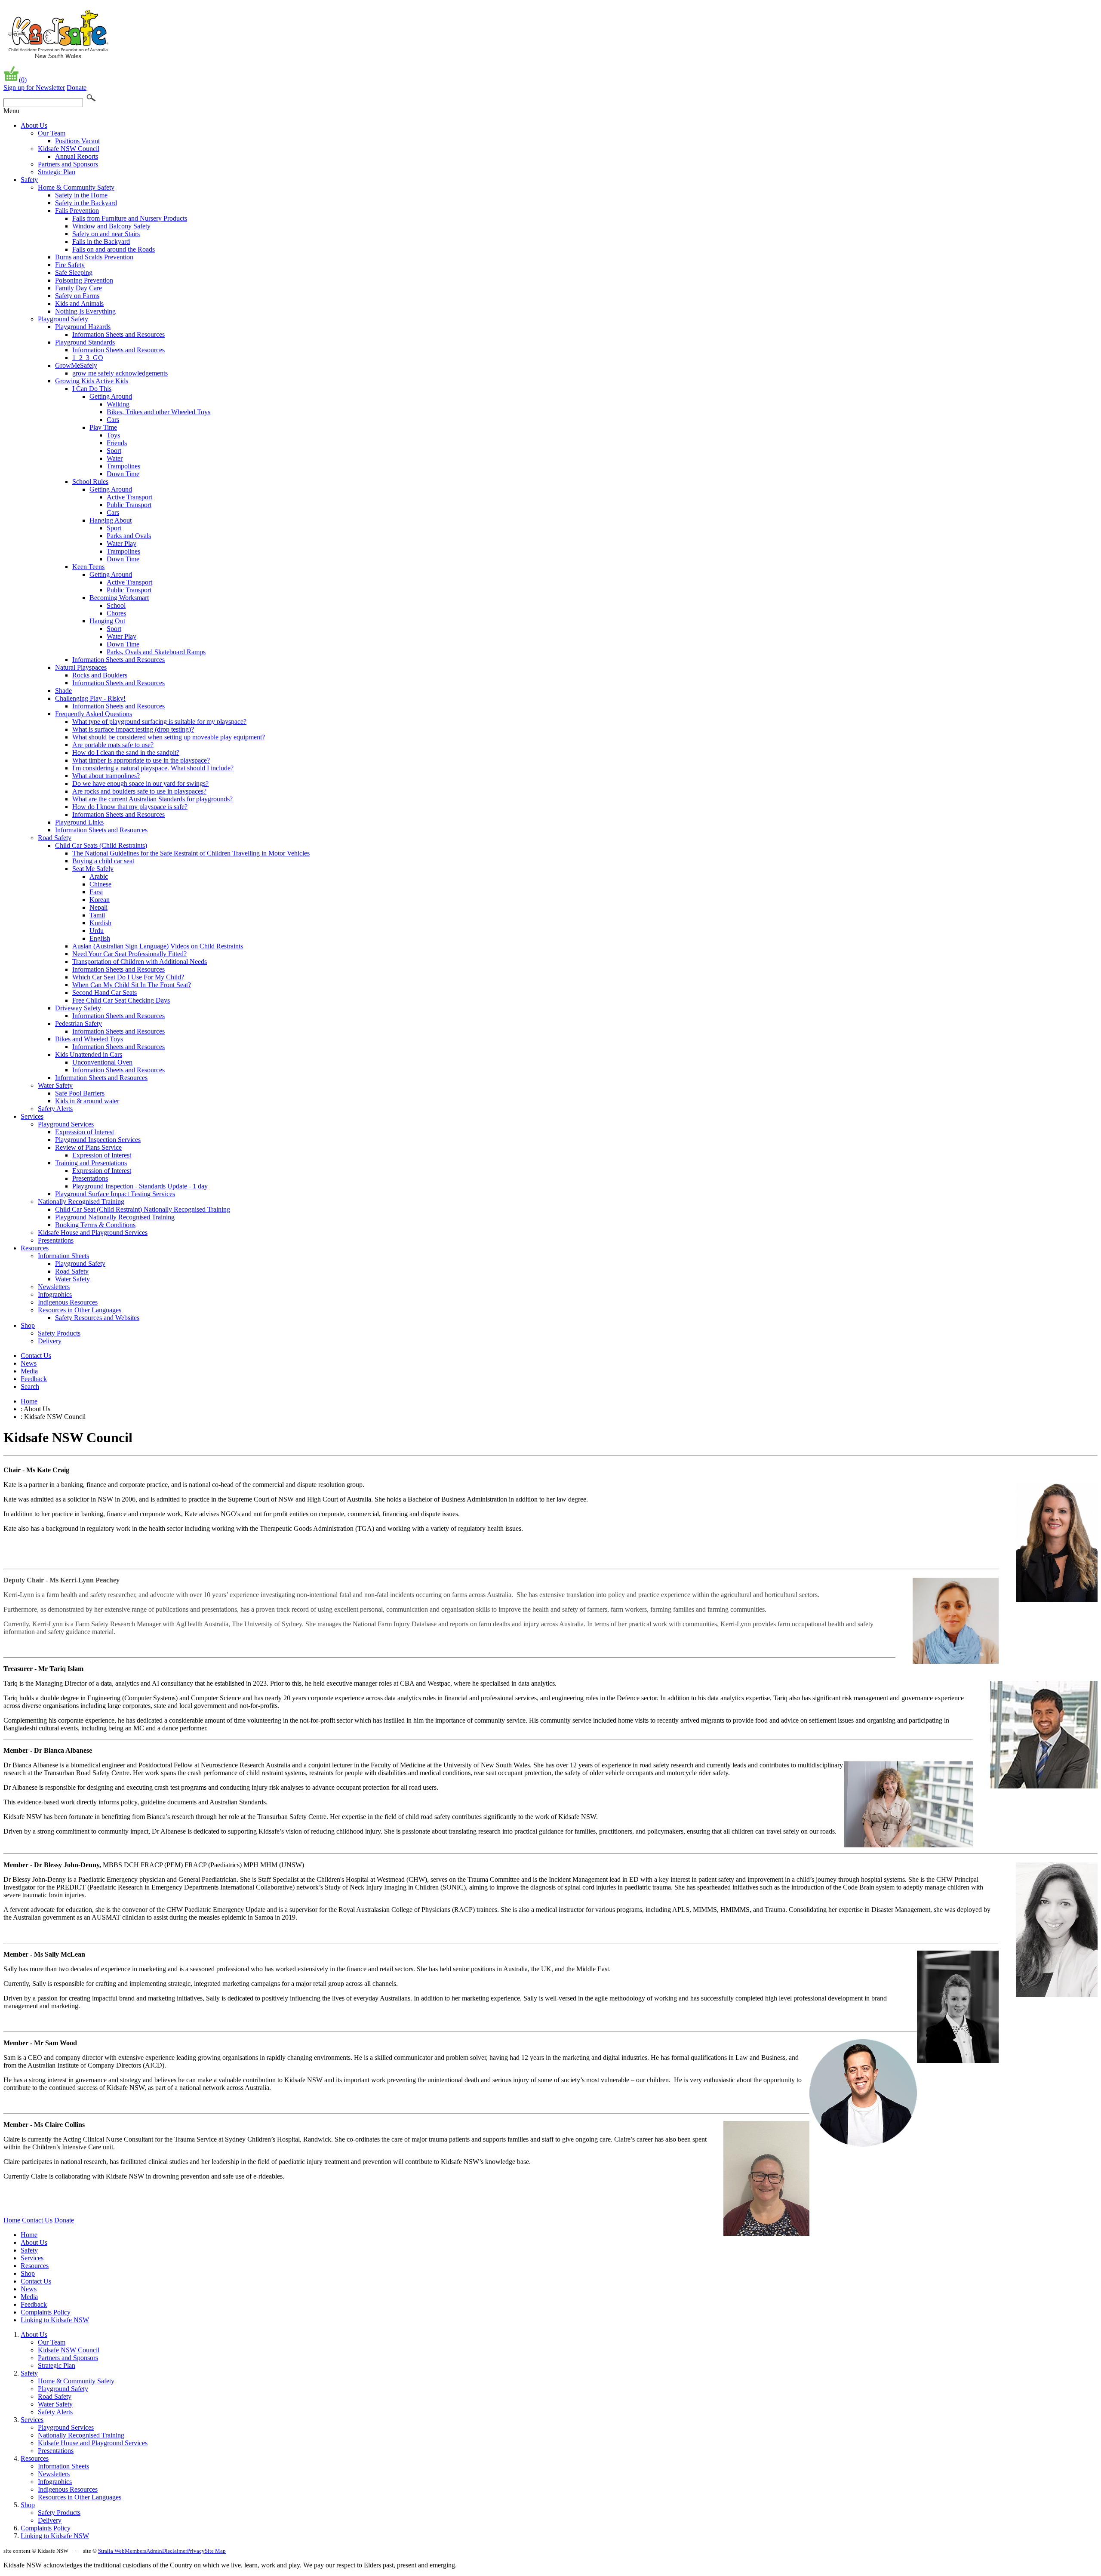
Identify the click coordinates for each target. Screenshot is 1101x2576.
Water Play (121, 543)
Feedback (34, 1379)
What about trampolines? (106, 776)
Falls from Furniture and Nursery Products (130, 218)
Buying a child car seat (103, 861)
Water (115, 458)
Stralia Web (111, 2551)
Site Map (215, 2551)
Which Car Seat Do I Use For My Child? (128, 977)
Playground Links (79, 822)
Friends (117, 443)
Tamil (97, 915)
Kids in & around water (87, 1101)
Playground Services (66, 1124)
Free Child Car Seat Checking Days (121, 1000)
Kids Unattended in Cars (89, 1054)
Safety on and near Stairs (106, 234)
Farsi (96, 892)
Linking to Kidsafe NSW (55, 2320)
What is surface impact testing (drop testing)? (133, 729)
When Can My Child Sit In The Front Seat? (132, 985)
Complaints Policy (46, 2312)
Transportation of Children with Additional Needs (140, 962)
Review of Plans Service (88, 1147)
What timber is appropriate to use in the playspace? (141, 760)
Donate (77, 88)
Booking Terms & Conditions (95, 1225)
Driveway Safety (78, 1008)
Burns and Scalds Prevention (94, 257)
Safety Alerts (55, 1109)
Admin (154, 2551)
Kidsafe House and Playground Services (93, 1233)
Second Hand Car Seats (105, 993)
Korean (100, 900)
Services (32, 1116)
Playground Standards (85, 342)
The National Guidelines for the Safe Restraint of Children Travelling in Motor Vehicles (191, 853)
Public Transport (129, 505)
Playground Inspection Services (98, 1140)
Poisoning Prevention (84, 280)
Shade (63, 691)
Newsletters (54, 1287)
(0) (23, 80)
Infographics (55, 1294)
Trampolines (123, 466)
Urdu (97, 931)
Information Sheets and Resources (118, 334)
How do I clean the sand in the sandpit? (126, 752)
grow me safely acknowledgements (120, 373)
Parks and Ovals (129, 536)
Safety (29, 180)
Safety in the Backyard (86, 203)
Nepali (98, 907)
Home (29, 1401)
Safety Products (59, 1333)
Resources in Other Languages (80, 1310)
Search (30, 1386)
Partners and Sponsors (68, 164)
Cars (113, 420)
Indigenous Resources (68, 1302)
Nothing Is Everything (85, 311)
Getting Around (111, 396)
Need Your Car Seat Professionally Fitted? (129, 954)
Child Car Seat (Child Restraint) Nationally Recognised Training (143, 1209)
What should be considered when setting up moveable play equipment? (169, 737)
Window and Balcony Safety (111, 226)
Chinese (100, 884)
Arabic (99, 876)
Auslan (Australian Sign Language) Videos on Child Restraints (158, 946)
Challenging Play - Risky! (90, 698)
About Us (34, 125)
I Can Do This (92, 389)
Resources (35, 1248)
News (29, 1363)
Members (135, 2551)
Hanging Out (107, 621)
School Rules (90, 482)
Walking (118, 404)
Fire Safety (70, 265)
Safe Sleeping (74, 272)
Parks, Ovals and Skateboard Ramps (156, 652)
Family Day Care (78, 288)
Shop (28, 1325)
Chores (116, 613)
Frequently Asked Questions (94, 714)
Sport (114, 451)
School (116, 605)
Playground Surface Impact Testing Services (115, 1194)
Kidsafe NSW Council (69, 149)
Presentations (90, 1178)
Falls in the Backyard (101, 242)
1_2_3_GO (88, 358)
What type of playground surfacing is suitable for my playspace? (159, 722)
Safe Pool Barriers (80, 1093)
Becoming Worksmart (119, 598)
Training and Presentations (91, 1163)
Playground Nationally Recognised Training (115, 1217)
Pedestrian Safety (78, 1023)
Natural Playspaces (81, 667)
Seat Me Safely (93, 869)
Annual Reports (77, 156)
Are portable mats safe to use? (113, 745)
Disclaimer (175, 2551)
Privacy (196, 2551)
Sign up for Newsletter (34, 88)
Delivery (50, 1341)
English (100, 938)
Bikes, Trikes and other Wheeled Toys (158, 412)
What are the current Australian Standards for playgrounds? (152, 799)
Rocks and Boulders (100, 675)
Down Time (123, 474)
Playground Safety (63, 319)
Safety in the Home (81, 195)
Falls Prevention (77, 211)
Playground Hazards (83, 327)
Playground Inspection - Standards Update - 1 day (140, 1186)
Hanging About (111, 520)
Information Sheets (63, 1256)
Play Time (103, 427)
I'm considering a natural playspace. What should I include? (153, 768)
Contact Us (36, 1356)
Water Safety (55, 1085)
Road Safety (55, 838)
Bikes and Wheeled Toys (89, 1039)
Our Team (52, 133)
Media (29, 1371)
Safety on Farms (77, 296)
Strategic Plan (57, 172)
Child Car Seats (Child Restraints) (101, 845)
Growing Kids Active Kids (92, 381)
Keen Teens (88, 567)
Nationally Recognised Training (81, 1202)
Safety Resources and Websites (97, 1318)
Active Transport (129, 497)
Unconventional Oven (102, 1062)
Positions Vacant (77, 141)
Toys (113, 435)
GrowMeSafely (76, 365)
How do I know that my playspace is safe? (130, 807)
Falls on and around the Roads (114, 249)
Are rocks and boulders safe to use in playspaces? (139, 791)
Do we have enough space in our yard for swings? (140, 783)
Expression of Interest (85, 1132)
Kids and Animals (79, 303)
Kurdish (100, 923)
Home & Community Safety (76, 187)
